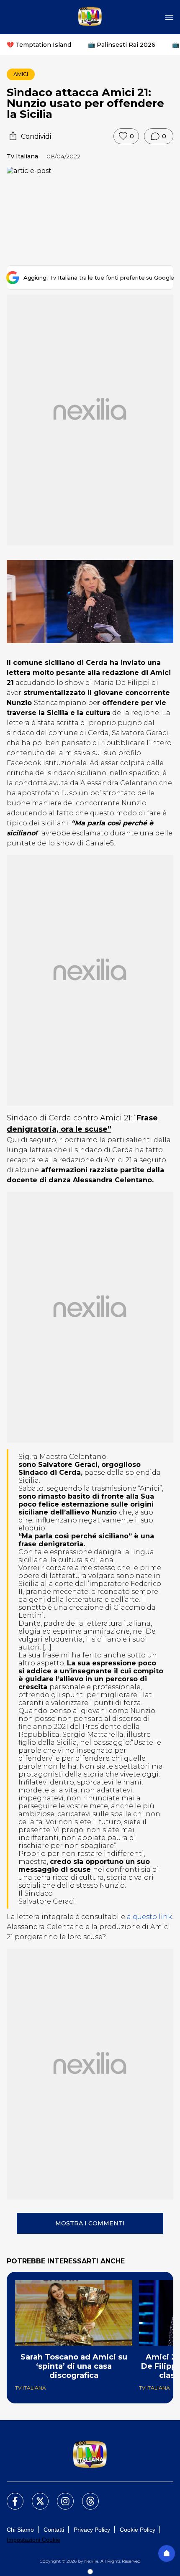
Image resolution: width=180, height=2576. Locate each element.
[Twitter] (35, 2496)
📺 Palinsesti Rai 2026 (122, 45)
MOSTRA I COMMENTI (90, 2223)
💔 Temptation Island (39, 45)
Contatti (54, 2530)
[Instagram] (60, 2496)
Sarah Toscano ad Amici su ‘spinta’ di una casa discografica (74, 2366)
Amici (21, 74)
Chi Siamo (20, 2530)
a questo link (149, 1917)
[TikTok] (85, 2496)
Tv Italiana (22, 156)
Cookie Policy (138, 2530)
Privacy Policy (92, 2530)
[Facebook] (10, 2496)
